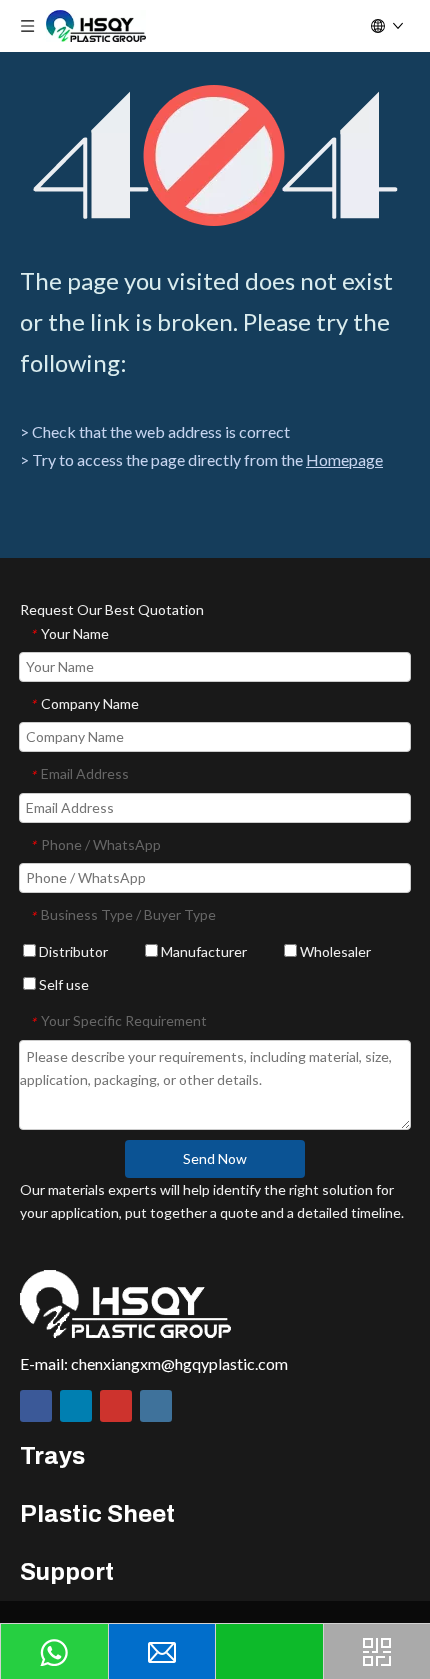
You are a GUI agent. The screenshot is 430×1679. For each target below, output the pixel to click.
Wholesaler (334, 951)
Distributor (72, 951)
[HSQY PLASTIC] (125, 1304)
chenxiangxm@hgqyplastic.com (179, 1363)
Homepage (344, 459)
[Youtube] (116, 1406)
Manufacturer (202, 951)
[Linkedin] (76, 1406)
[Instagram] (156, 1406)
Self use (62, 984)
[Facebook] (36, 1406)
